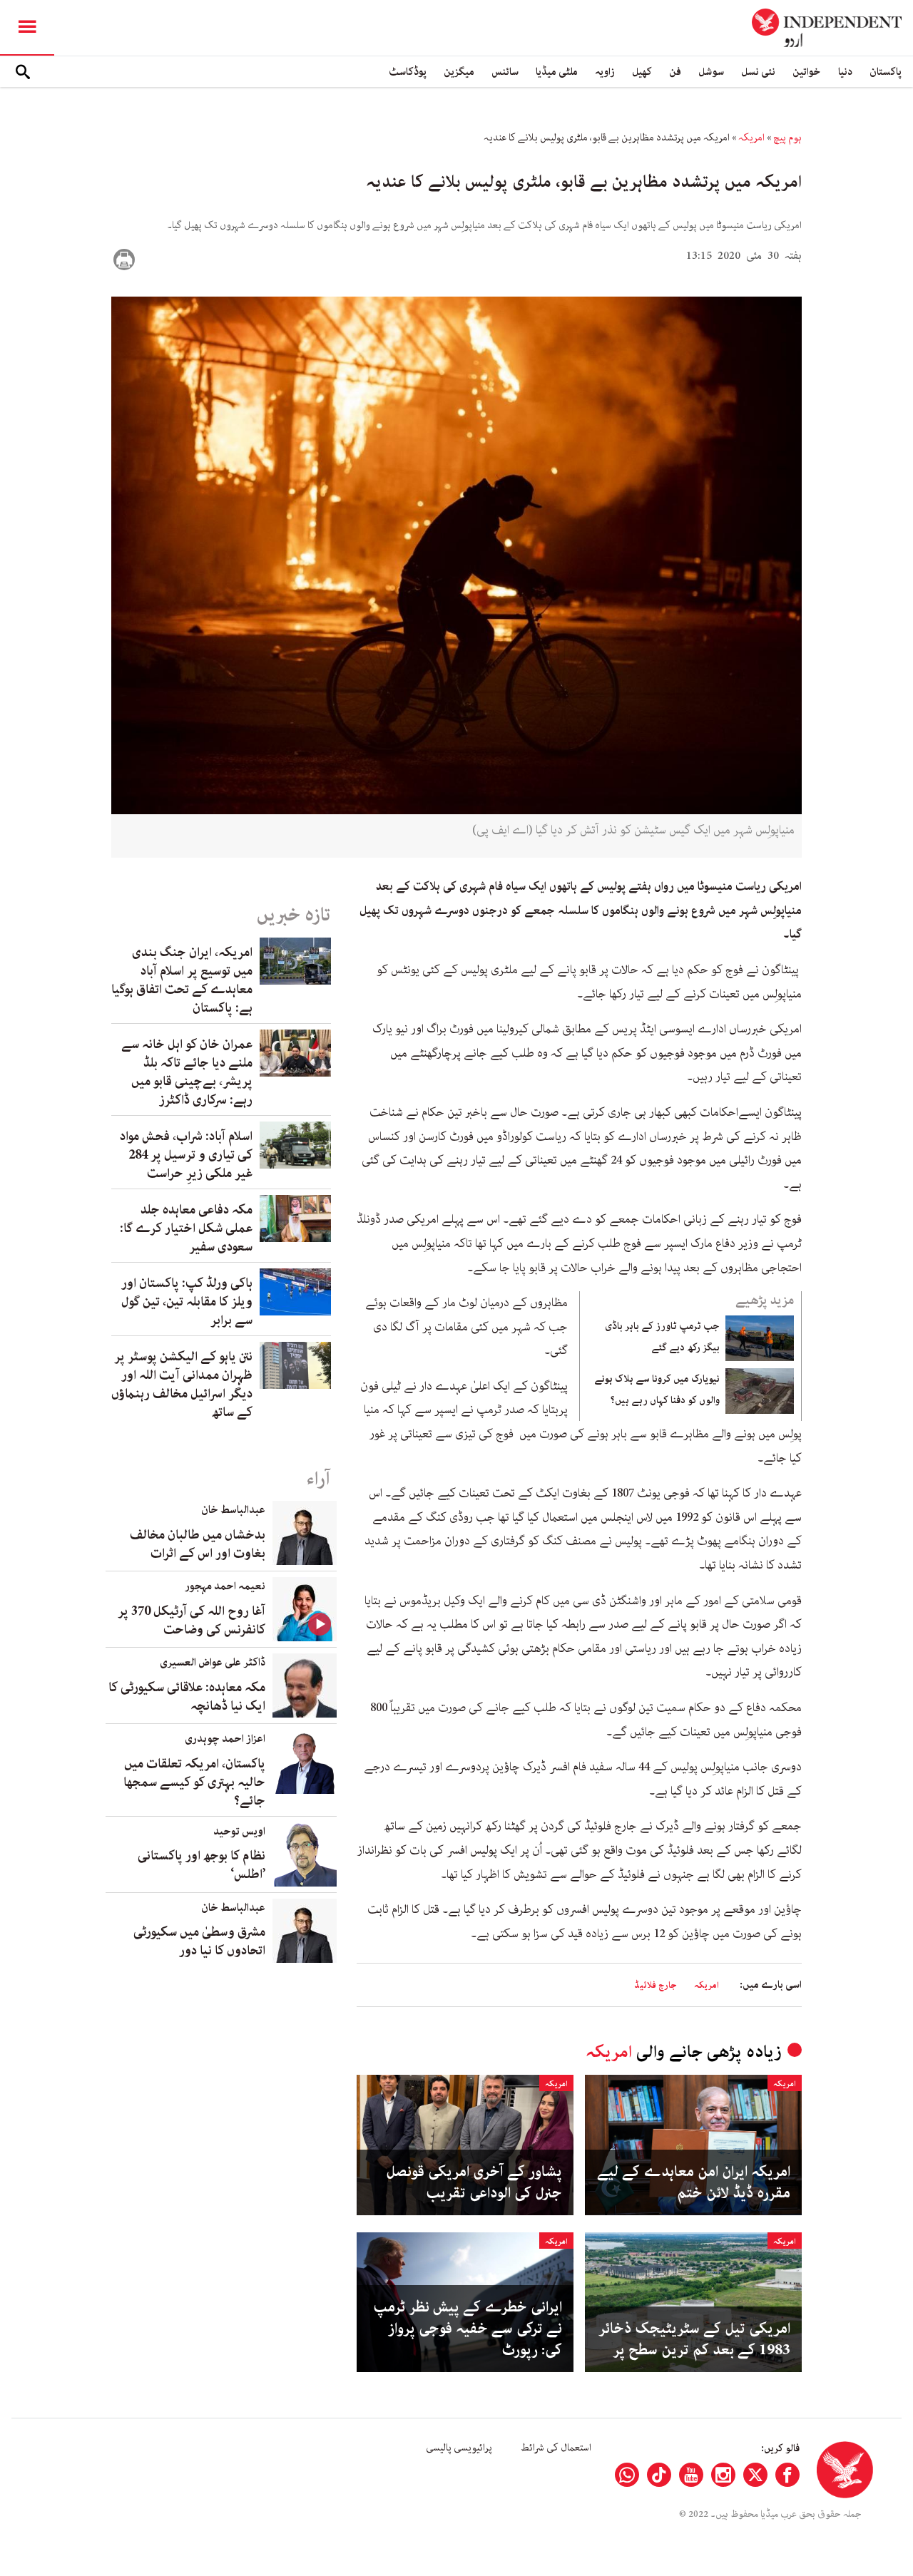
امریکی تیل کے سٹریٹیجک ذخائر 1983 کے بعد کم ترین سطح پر (694, 2339)
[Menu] (27, 28)
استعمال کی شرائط (556, 2448)
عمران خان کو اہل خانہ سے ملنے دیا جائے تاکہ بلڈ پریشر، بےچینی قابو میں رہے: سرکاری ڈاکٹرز (187, 1072)
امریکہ (751, 138)
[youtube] (691, 2475)
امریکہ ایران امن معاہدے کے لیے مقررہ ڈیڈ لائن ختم (694, 2182)
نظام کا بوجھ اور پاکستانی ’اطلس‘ (202, 1865)
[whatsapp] (627, 2475)
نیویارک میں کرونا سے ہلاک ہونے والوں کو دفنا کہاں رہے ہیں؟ (657, 1390)
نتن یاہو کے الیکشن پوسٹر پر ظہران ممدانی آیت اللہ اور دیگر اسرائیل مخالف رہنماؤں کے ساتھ (182, 1385)
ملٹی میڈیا (557, 72)
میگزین (459, 72)
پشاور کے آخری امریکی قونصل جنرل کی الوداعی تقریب (474, 2182)
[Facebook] (787, 2475)
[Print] (124, 260)
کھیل (642, 72)
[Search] (23, 72)
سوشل (711, 72)
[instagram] (723, 2475)
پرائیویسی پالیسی (459, 2448)
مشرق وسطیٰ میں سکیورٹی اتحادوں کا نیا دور (199, 1941)
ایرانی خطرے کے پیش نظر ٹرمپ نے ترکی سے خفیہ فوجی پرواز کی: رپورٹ (468, 2329)
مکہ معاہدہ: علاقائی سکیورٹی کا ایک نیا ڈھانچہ (187, 1697)
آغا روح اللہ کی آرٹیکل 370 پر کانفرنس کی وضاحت (192, 1621)
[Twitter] (755, 2475)
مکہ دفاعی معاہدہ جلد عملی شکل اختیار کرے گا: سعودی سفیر (186, 1228)
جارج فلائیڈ (656, 1985)
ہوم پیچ (787, 138)
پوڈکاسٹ (408, 72)
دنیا (845, 72)
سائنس (505, 72)
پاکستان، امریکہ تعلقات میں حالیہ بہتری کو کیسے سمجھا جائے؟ (194, 1782)
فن (675, 72)
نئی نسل (758, 72)
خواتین (807, 72)
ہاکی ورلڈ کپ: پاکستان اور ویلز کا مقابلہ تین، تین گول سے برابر (187, 1302)
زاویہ (605, 72)
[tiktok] (659, 2475)
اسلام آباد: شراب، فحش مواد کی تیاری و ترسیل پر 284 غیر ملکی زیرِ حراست (186, 1155)
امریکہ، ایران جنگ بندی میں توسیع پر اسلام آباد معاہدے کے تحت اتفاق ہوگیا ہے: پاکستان (182, 980)
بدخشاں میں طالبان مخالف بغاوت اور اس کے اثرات (198, 1544)
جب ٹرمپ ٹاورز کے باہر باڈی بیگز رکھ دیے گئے (662, 1337)
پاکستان (886, 72)
